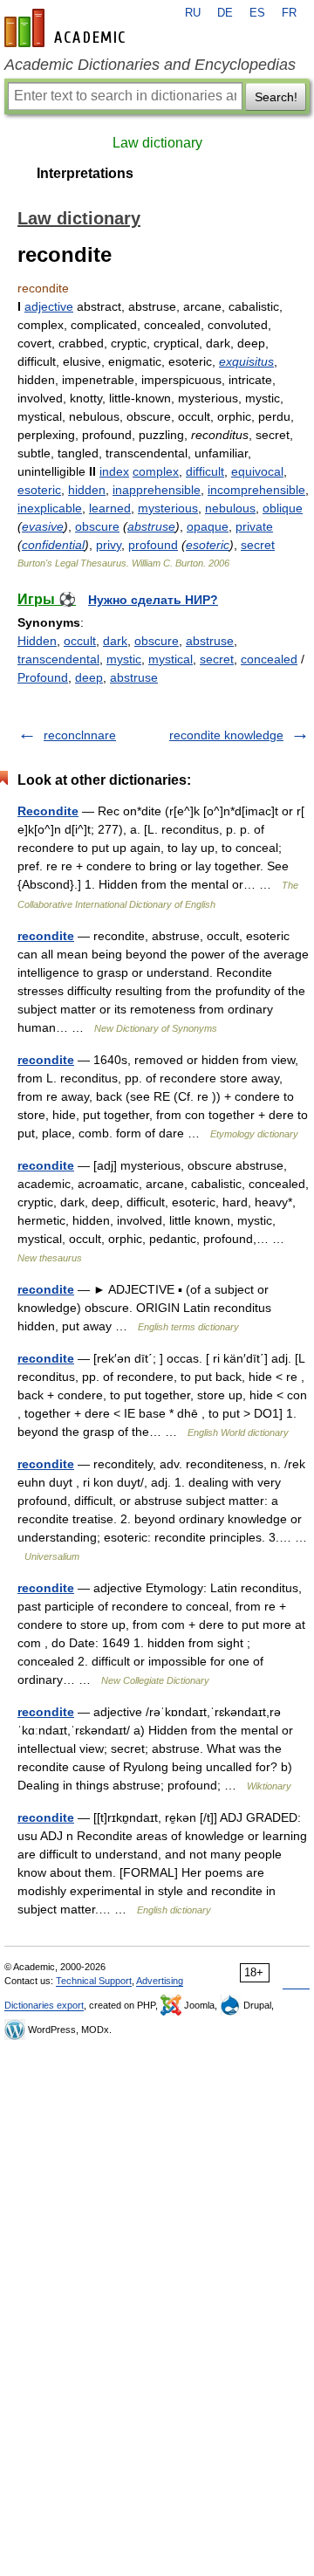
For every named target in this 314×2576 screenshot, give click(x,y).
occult (80, 641)
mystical (171, 659)
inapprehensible (157, 490)
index (114, 471)
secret (258, 545)
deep (89, 677)
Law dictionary (157, 143)
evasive (43, 526)
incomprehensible (256, 490)
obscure (97, 526)
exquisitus (246, 361)
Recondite (48, 811)
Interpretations (85, 173)
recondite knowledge (226, 735)
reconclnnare (80, 735)
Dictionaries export (44, 2005)
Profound (43, 677)
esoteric (39, 490)
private (254, 526)
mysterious (168, 508)
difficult (205, 471)
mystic (124, 659)
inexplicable (50, 508)
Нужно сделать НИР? (153, 600)
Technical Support (94, 1981)
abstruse (151, 526)
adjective (49, 306)
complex (156, 471)
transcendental (58, 659)
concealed (269, 659)
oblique (283, 508)
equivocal (257, 471)
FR (289, 13)
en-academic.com (67, 28)
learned (110, 508)
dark (115, 641)
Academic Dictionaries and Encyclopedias (150, 65)
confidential (53, 545)
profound (153, 545)
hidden (87, 490)
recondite (46, 936)
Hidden (37, 641)
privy (109, 545)
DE (225, 13)
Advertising (160, 1981)
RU (193, 13)
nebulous (230, 508)
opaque (208, 526)
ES (257, 13)
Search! (276, 97)
